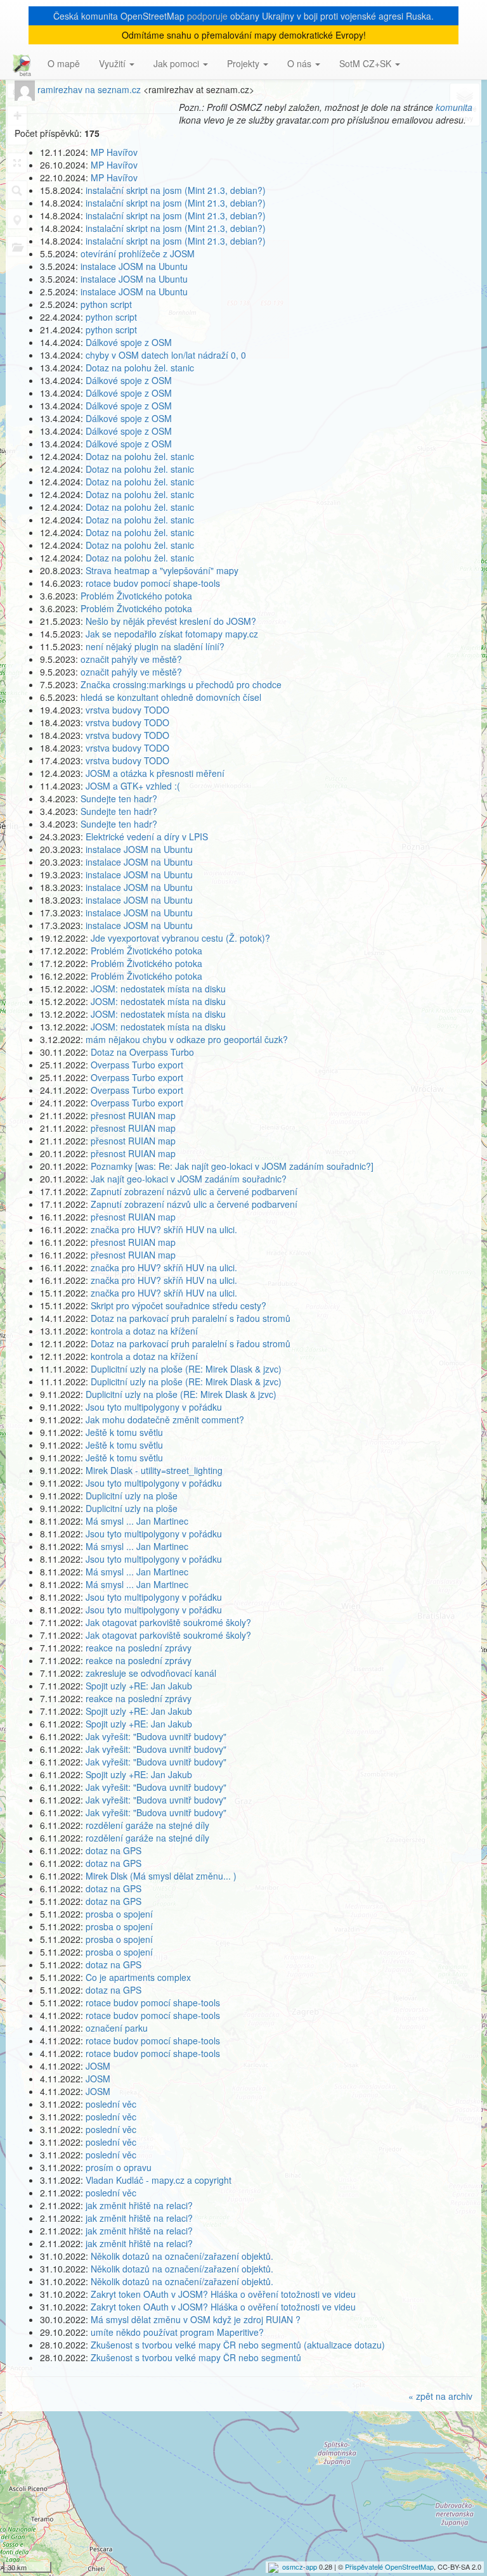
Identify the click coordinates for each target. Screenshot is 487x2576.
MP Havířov (114, 152)
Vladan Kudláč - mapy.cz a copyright (159, 2180)
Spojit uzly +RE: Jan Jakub (139, 1686)
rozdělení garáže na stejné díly (147, 1825)
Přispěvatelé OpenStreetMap (389, 2566)
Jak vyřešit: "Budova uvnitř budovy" (156, 1736)
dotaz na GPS (114, 1850)
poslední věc (111, 2104)
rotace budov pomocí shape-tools (153, 583)
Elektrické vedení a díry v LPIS (147, 836)
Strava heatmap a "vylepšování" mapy (162, 570)
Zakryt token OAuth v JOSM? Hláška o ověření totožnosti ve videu (223, 2294)
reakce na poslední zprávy (139, 1648)
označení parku (117, 2028)
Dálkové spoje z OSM (129, 342)
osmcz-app (300, 2566)
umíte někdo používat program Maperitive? (177, 2332)
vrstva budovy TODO (127, 710)
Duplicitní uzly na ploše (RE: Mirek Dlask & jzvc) (186, 1369)
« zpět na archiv (440, 2396)
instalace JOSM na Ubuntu (134, 266)
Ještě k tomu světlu (124, 1432)
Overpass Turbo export (137, 1065)
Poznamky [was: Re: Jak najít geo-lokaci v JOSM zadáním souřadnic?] (232, 1166)
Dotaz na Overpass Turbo (142, 1052)
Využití (114, 63)
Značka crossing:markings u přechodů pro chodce (181, 684)
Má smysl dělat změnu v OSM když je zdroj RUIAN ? (196, 2319)
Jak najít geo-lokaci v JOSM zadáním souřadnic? (189, 1179)
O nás (301, 63)
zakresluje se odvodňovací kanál (151, 1673)
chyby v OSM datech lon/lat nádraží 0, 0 (166, 355)
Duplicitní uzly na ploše (132, 1496)
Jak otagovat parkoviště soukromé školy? (168, 1622)
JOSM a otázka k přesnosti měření (155, 773)
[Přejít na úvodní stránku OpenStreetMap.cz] (19, 63)
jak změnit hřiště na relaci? (139, 2205)
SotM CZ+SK (367, 63)
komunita (454, 107)
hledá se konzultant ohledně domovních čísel (171, 697)
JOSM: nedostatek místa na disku (158, 989)
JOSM (98, 2066)
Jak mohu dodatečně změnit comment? (165, 1419)
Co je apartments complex (138, 1977)
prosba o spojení (119, 1914)
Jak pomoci (178, 63)
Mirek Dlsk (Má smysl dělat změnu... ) (161, 1876)
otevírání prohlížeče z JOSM (138, 253)
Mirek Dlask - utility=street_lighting (154, 1470)
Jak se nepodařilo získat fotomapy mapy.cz (172, 634)
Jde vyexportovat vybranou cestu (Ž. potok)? (180, 938)
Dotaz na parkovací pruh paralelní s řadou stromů (191, 1318)
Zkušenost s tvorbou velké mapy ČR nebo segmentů (196, 2357)
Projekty (244, 63)
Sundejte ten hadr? (119, 798)
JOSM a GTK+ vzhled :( (133, 786)
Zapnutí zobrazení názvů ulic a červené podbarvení (194, 1191)
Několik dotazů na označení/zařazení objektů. (182, 2256)
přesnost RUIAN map (133, 1115)
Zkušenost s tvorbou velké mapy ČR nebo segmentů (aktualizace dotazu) (238, 2345)
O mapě (64, 63)
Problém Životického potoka (136, 596)
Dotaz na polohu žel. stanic (140, 368)
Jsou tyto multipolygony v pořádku (154, 1407)
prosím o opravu (119, 2167)
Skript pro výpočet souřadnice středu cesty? (179, 1305)
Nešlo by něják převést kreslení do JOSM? (171, 621)
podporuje (207, 16)
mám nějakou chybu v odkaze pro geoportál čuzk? (187, 1039)
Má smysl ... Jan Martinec (137, 1521)
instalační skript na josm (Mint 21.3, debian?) (176, 190)
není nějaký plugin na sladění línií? (155, 646)
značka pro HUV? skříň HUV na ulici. (164, 1229)
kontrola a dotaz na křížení (144, 1331)
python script (106, 304)
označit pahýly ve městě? (131, 659)
